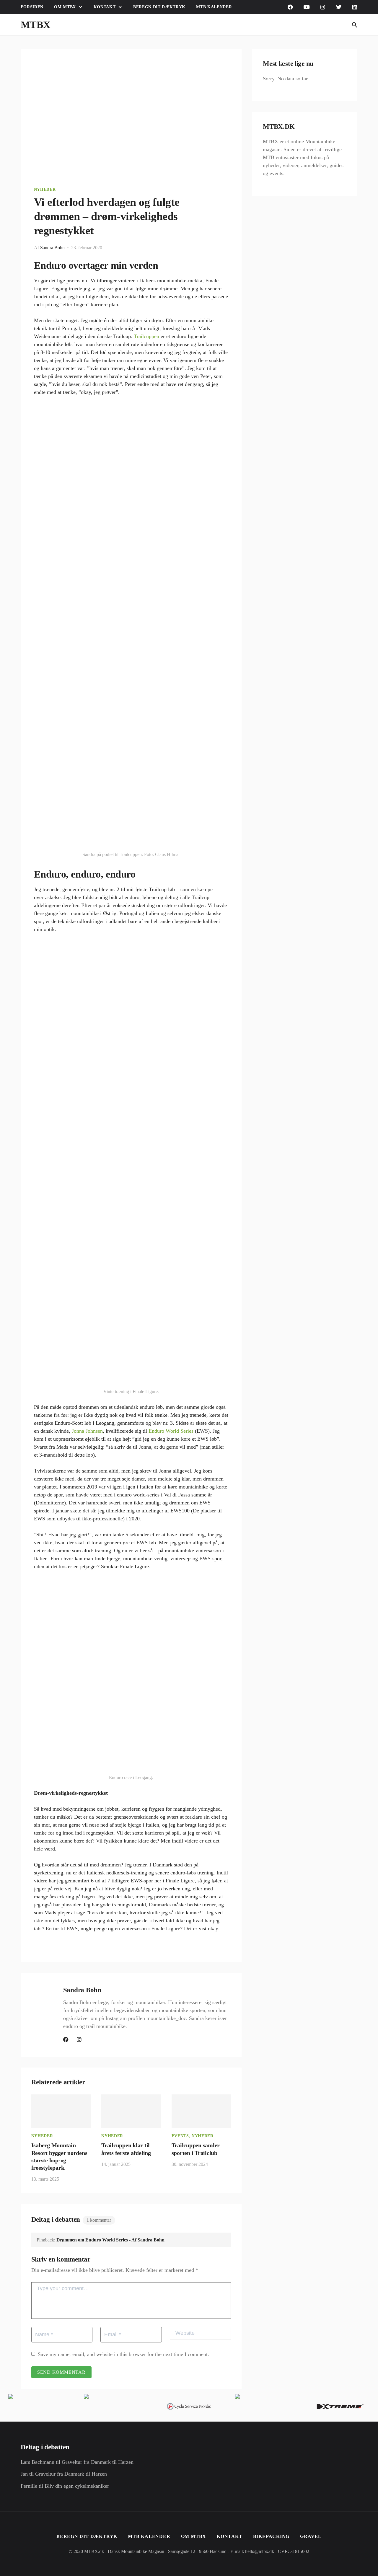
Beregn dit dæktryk (159, 7)
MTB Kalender (214, 7)
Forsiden (32, 7)
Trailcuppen (146, 336)
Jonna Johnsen (87, 1431)
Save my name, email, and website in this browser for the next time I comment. (123, 2354)
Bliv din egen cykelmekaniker (77, 2486)
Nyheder (45, 189)
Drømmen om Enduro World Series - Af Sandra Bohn (110, 2240)
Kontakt (105, 7)
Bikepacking (271, 2536)
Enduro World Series (171, 1431)
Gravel (311, 2536)
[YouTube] (307, 7)
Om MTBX (65, 7)
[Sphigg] (339, 7)
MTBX (36, 25)
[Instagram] (323, 7)
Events (180, 2136)
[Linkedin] (355, 7)
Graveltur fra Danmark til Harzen (98, 2462)
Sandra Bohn (52, 248)
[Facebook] (290, 7)
